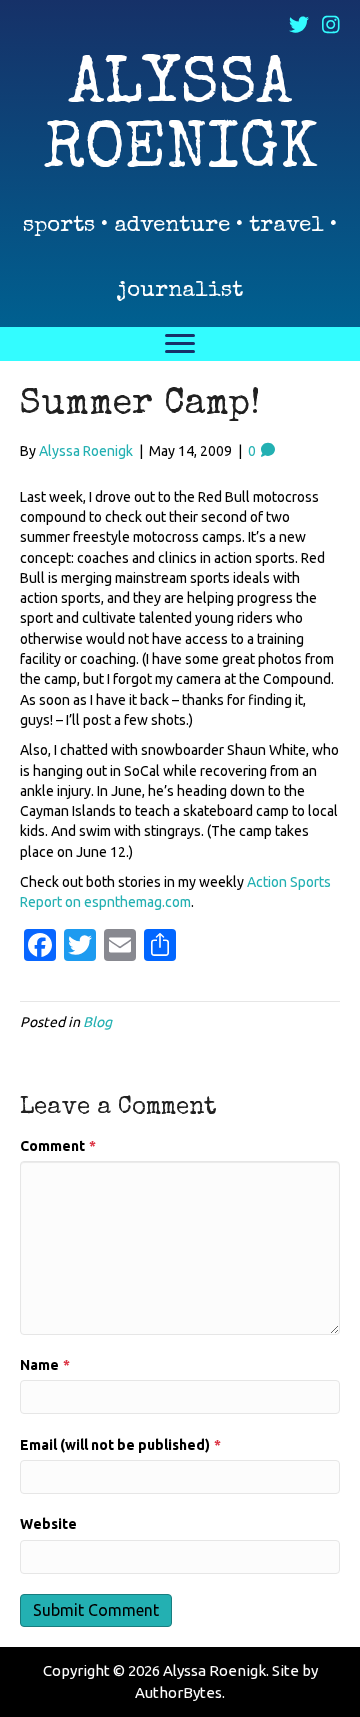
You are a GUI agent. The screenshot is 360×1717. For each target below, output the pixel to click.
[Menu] (180, 344)
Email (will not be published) (120, 1445)
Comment (58, 1146)
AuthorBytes (178, 1692)
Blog (97, 1022)
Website (48, 1524)
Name (45, 1365)
